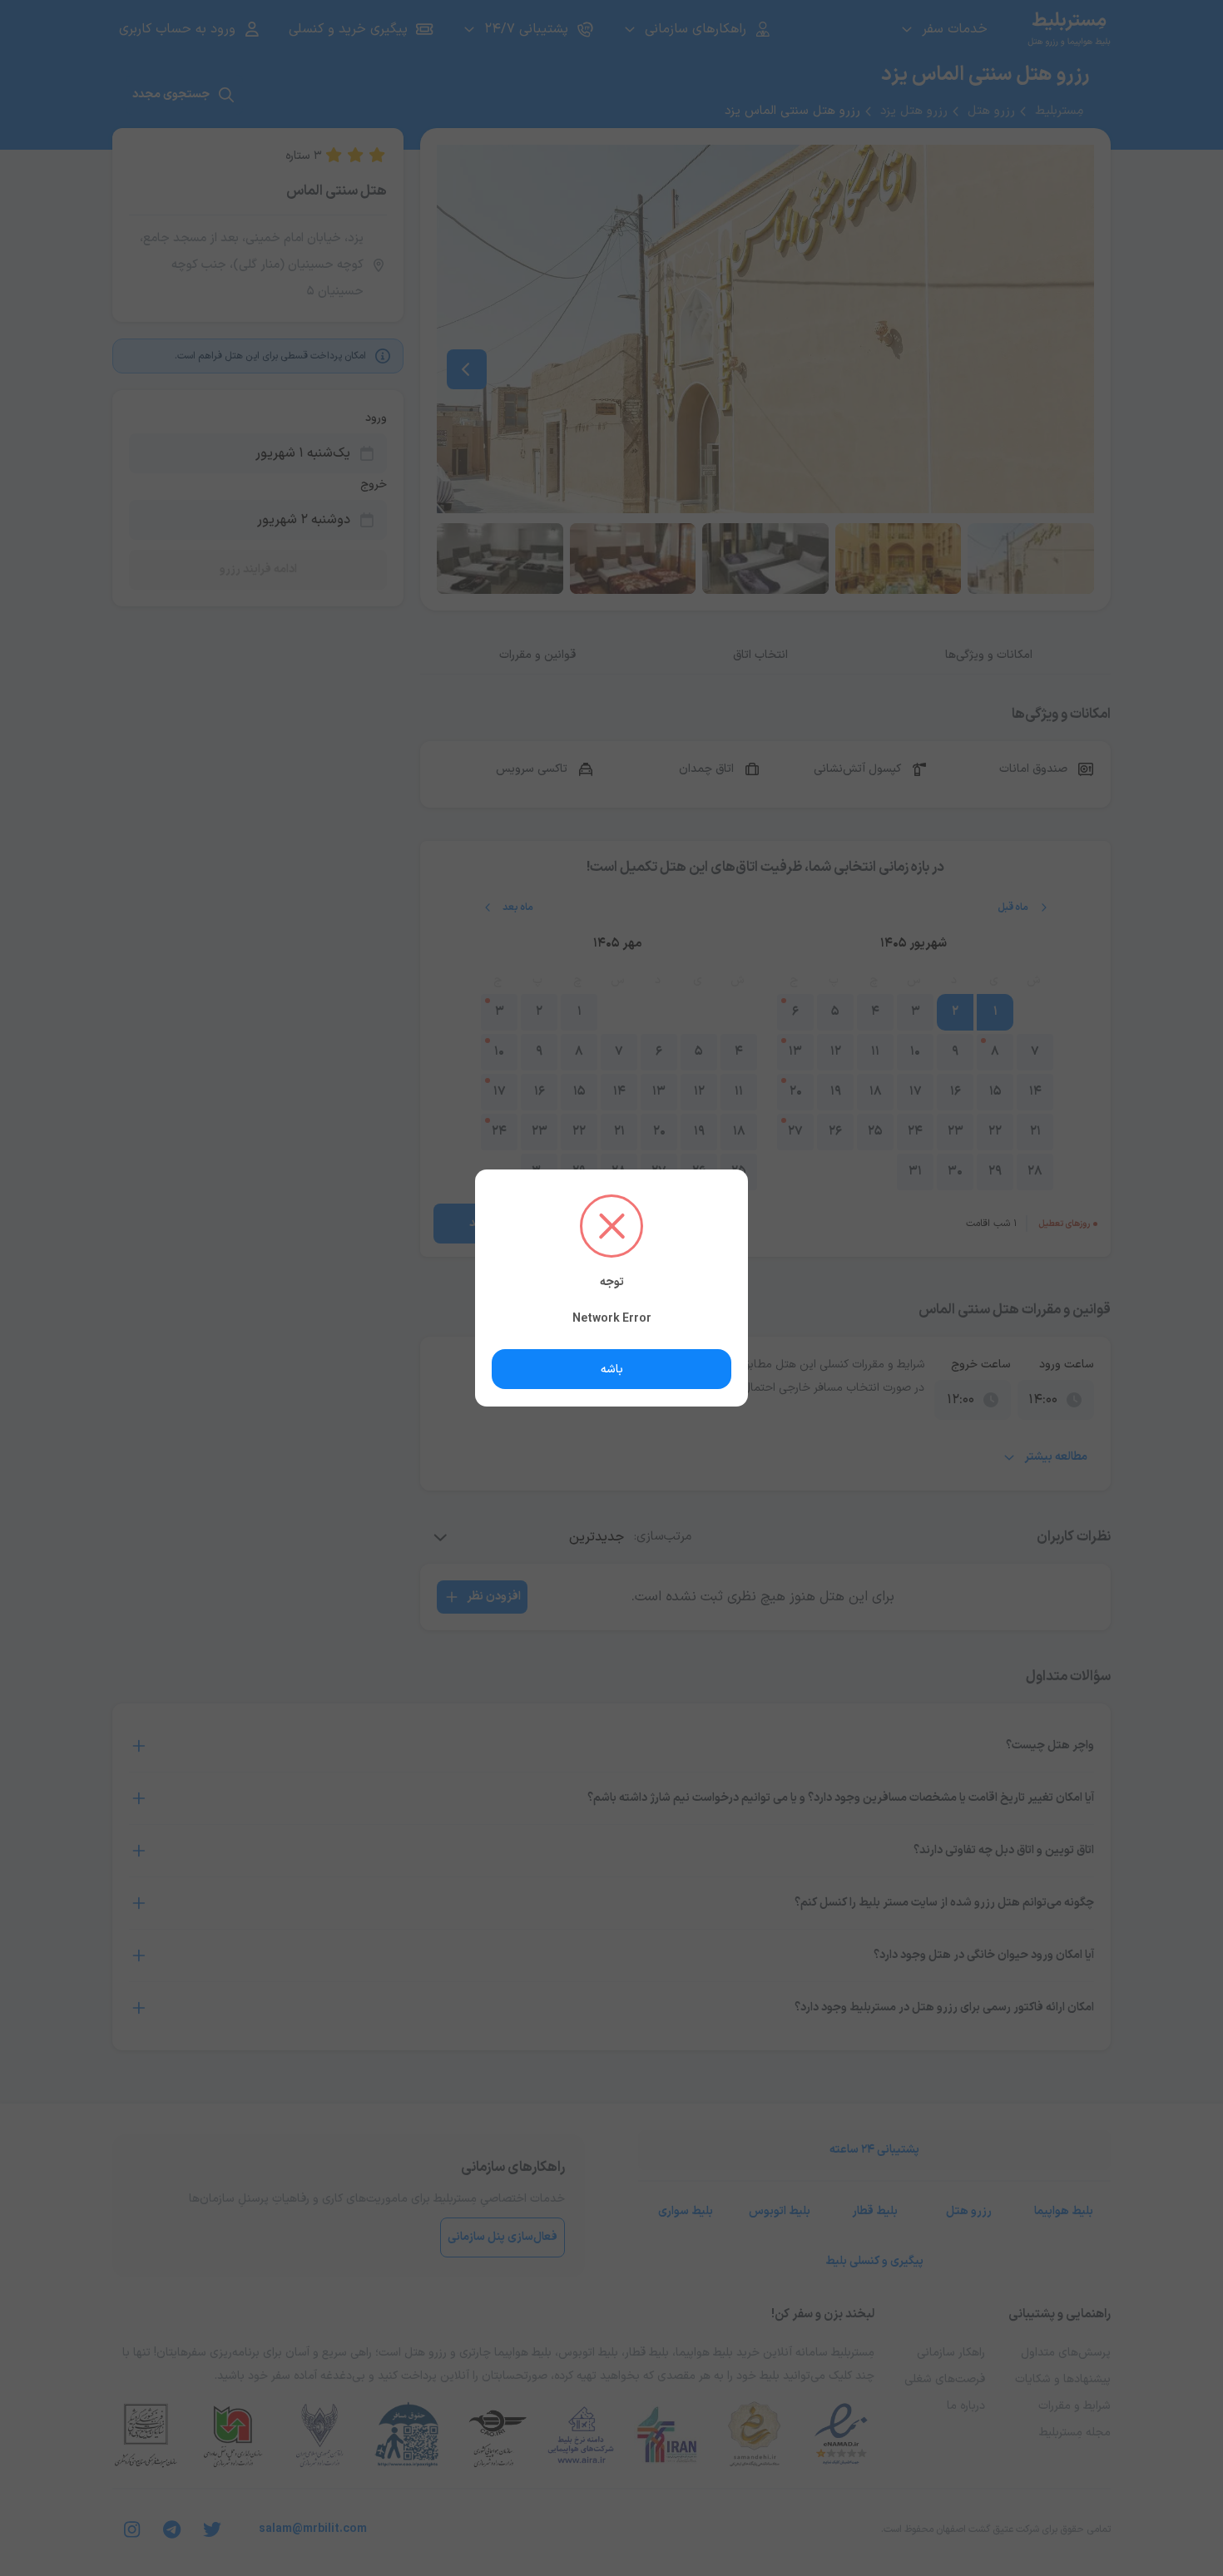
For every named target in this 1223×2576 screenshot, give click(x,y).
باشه (612, 1370)
